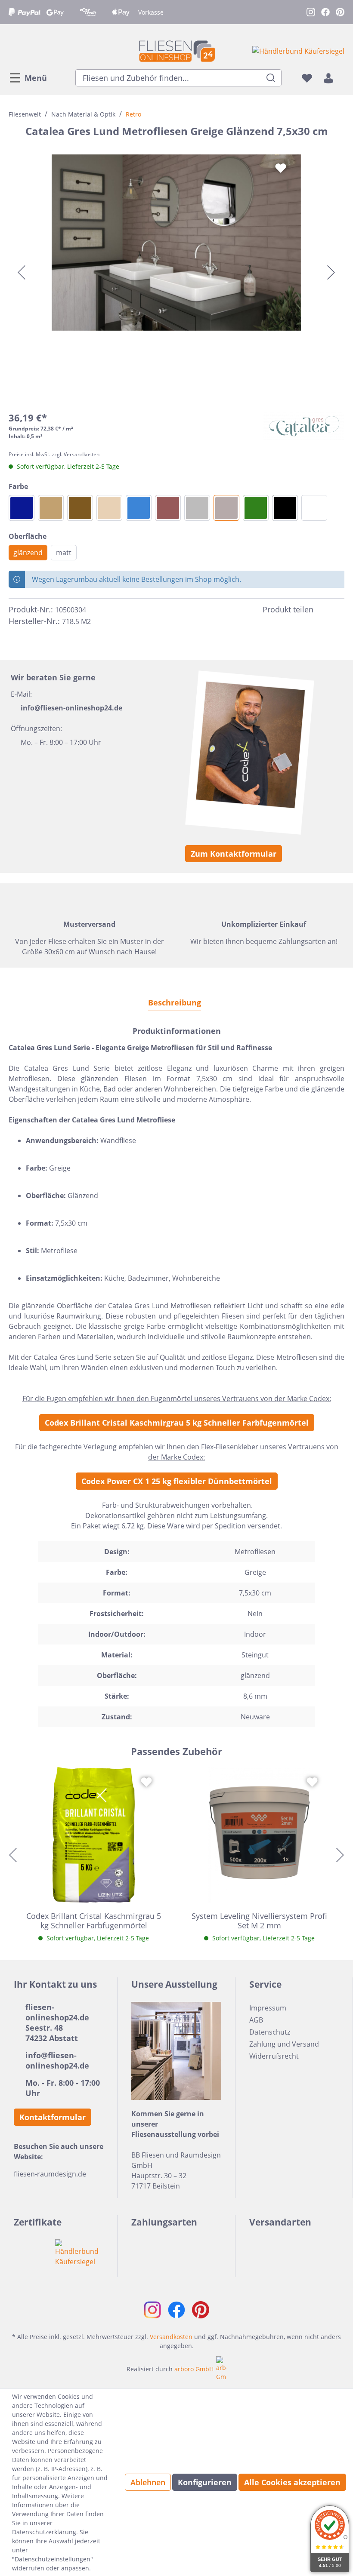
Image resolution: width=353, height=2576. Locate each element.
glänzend (28, 553)
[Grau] (197, 508)
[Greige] (226, 508)
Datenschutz (270, 2032)
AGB (256, 2020)
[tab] (175, 1002)
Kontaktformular (53, 2117)
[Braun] (168, 508)
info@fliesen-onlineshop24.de (71, 708)
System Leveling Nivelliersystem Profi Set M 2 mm (259, 1921)
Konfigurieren (205, 2482)
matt (64, 553)
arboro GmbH (194, 2369)
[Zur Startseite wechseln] (176, 51)
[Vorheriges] (22, 272)
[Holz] (80, 508)
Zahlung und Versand (284, 2044)
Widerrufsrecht (274, 2056)
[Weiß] (314, 508)
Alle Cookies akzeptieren (292, 2482)
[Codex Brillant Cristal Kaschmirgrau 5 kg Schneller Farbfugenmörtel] (94, 1835)
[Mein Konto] (328, 78)
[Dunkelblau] (22, 508)
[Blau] (139, 508)
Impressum (268, 2008)
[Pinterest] (339, 610)
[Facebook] (324, 610)
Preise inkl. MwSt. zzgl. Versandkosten (54, 454)
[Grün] (256, 508)
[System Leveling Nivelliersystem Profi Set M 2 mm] (259, 1835)
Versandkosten (171, 2337)
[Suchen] (271, 78)
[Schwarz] (285, 508)
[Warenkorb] (342, 78)
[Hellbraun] (51, 508)
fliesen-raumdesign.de (50, 2174)
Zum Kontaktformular (234, 854)
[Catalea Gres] (304, 426)
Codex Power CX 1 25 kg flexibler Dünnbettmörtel (177, 1481)
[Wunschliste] (307, 78)
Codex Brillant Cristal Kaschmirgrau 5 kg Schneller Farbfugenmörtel (177, 1423)
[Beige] (109, 508)
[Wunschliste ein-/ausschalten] (281, 168)
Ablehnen (148, 2482)
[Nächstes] (331, 272)
